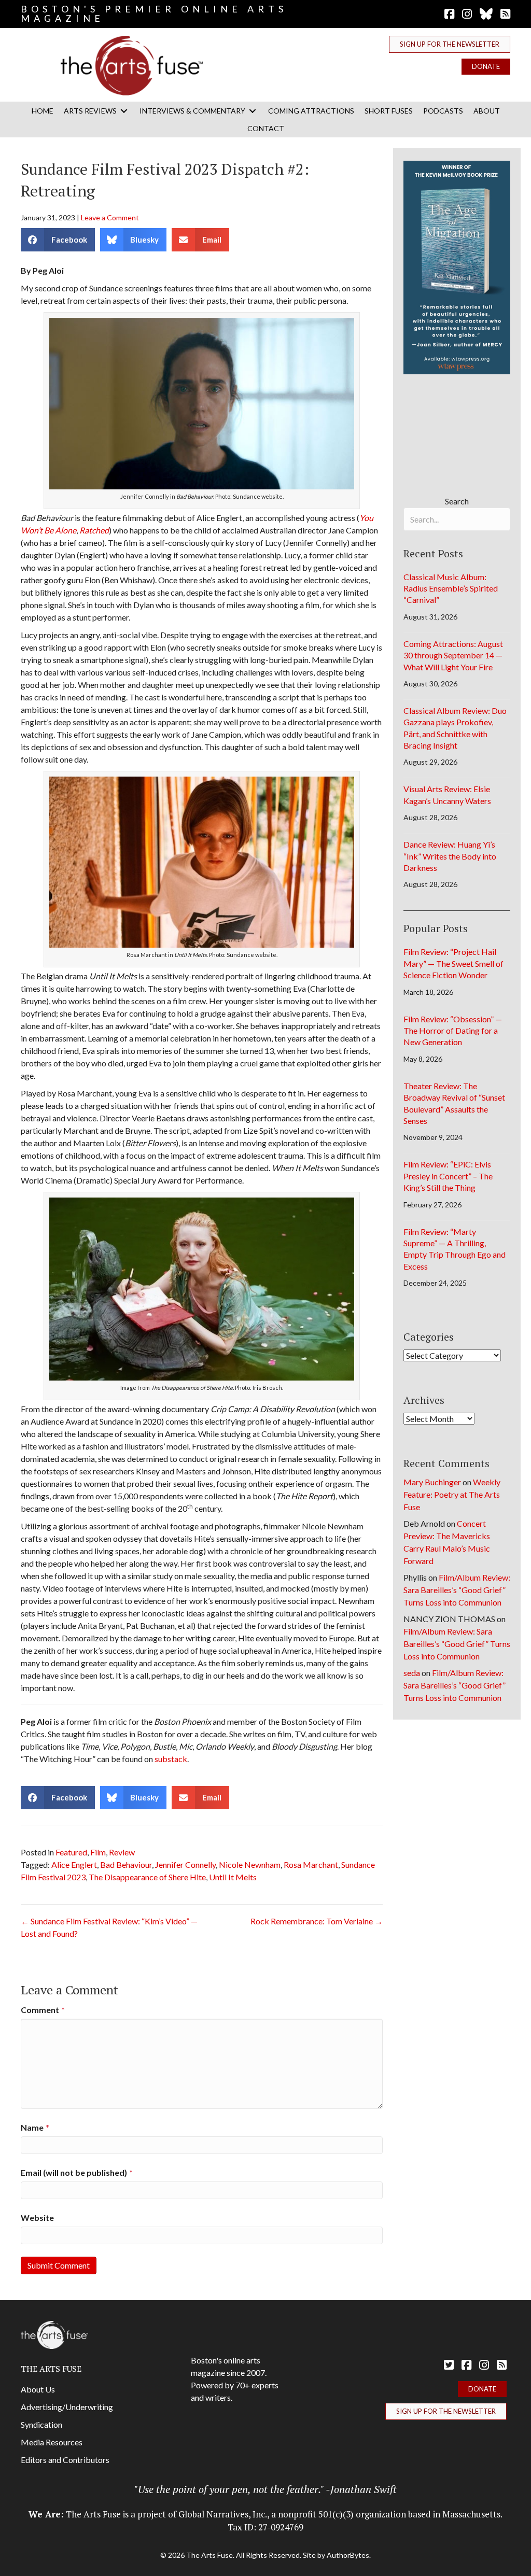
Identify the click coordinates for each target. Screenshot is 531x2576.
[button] (450, 44)
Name (35, 2127)
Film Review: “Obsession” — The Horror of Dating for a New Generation (453, 1031)
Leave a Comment (110, 217)
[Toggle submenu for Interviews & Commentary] (253, 111)
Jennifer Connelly (185, 1864)
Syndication (41, 2424)
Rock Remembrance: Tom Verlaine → (317, 1921)
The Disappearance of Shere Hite (147, 1877)
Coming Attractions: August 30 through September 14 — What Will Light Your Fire (453, 655)
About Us (38, 2389)
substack (171, 1759)
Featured (71, 1852)
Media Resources (52, 2442)
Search (457, 501)
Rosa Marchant (311, 1864)
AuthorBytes (348, 2555)
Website (37, 2218)
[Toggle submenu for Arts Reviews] (124, 111)
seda (412, 1673)
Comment (43, 2010)
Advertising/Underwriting (67, 2407)
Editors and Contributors (65, 2460)
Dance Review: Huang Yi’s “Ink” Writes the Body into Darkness (450, 856)
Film (98, 1852)
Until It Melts (233, 1877)
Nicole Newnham (250, 1864)
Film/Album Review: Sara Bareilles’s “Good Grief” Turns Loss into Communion (457, 1590)
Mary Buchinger (432, 1482)
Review (122, 1852)
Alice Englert (74, 1864)
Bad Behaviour (126, 1864)
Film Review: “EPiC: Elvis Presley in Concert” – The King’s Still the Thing (448, 1176)
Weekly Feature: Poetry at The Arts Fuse (452, 1494)
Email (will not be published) (77, 2172)
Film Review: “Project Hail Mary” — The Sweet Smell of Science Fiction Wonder (453, 963)
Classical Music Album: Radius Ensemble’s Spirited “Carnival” (451, 588)
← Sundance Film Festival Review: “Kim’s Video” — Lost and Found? (109, 1927)
